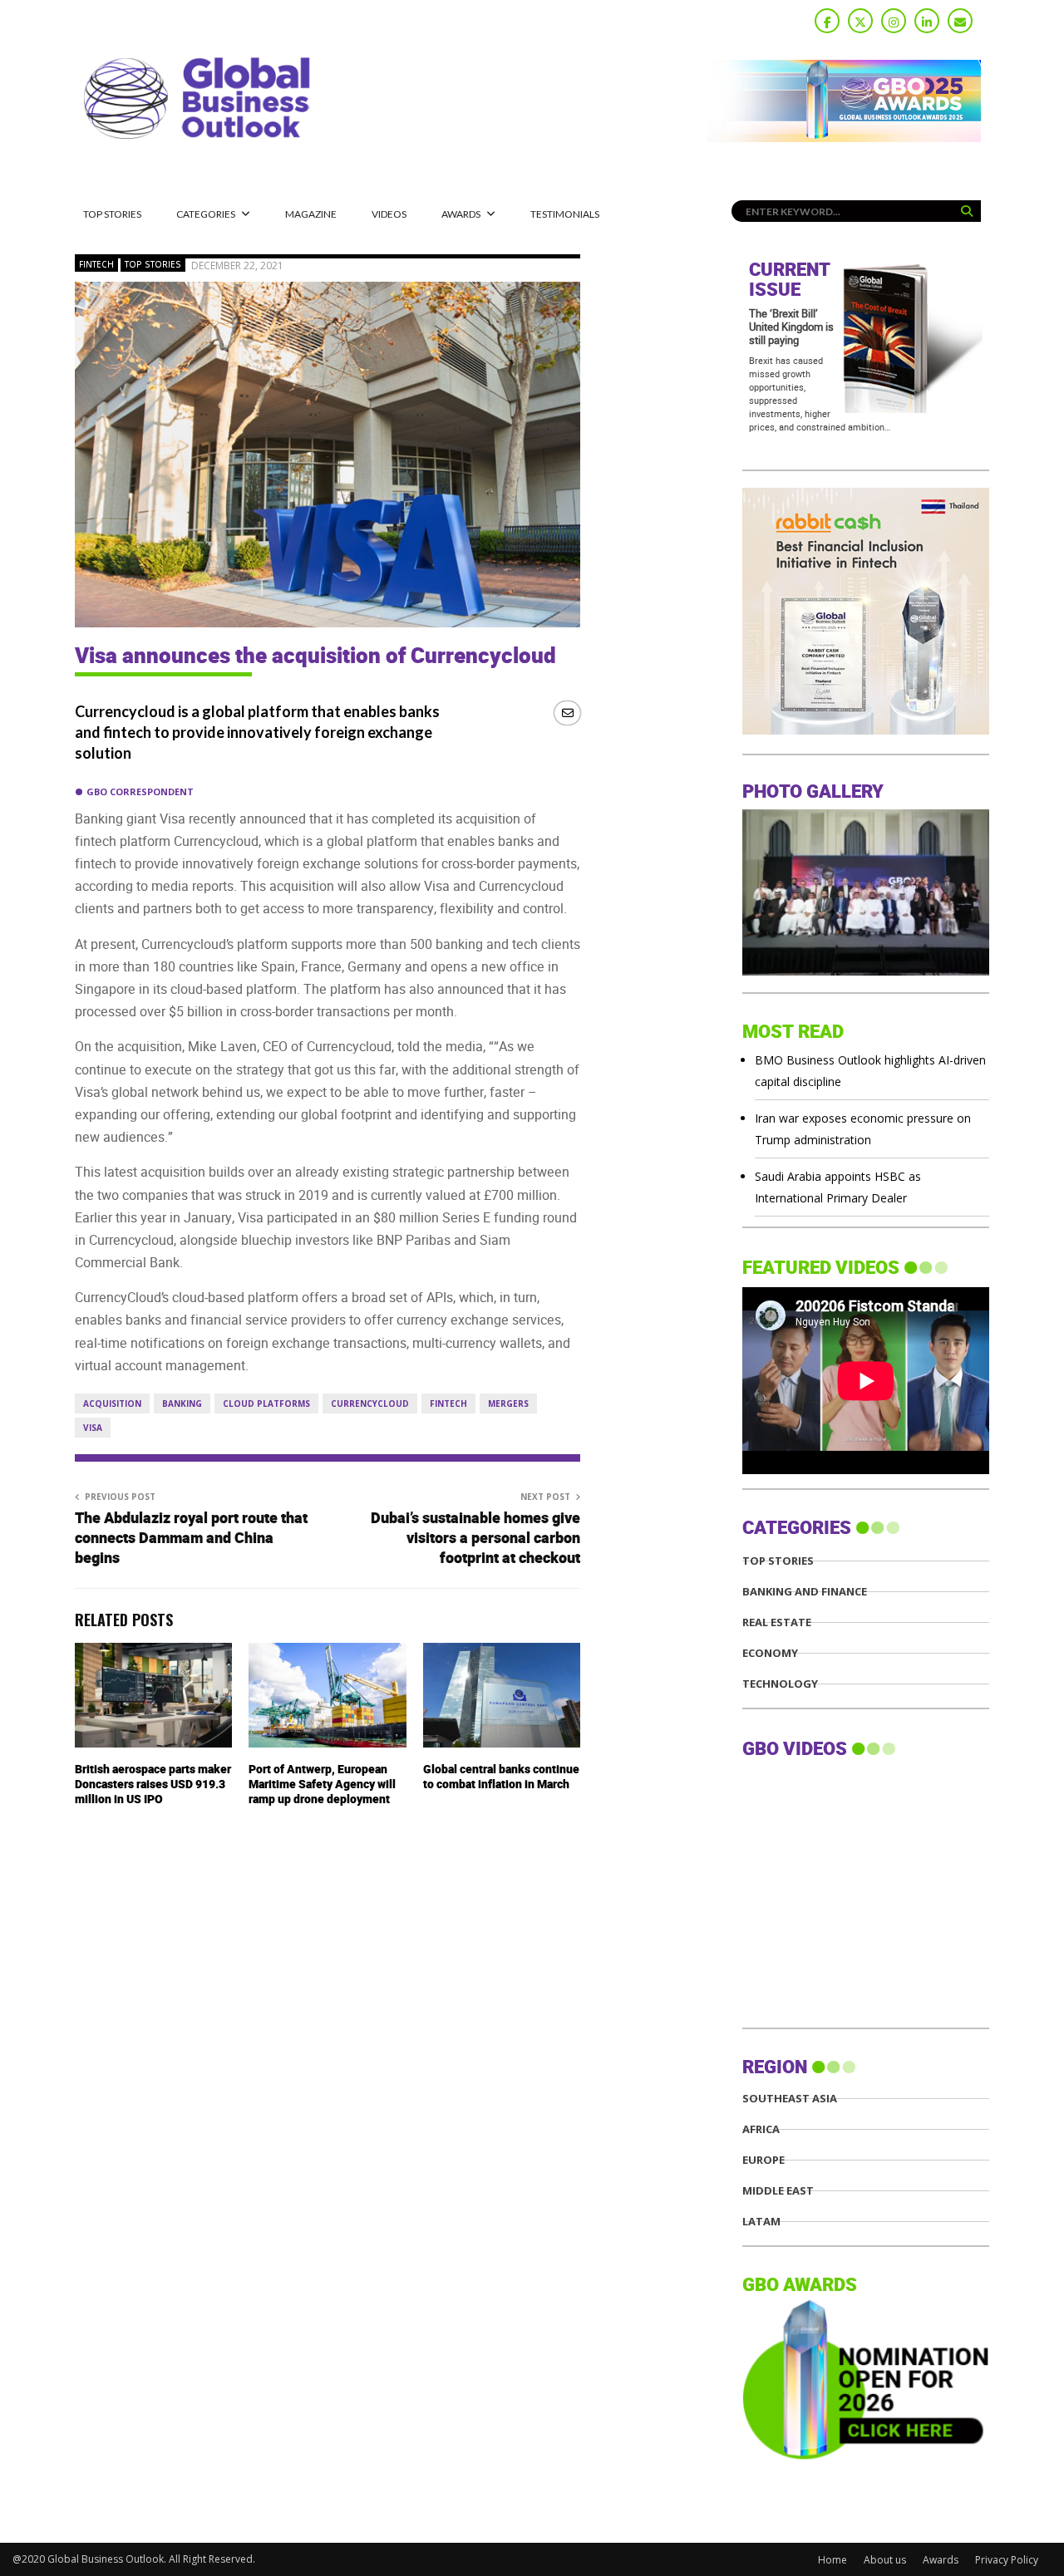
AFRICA (761, 2129)
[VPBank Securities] (866, 730)
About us (885, 2560)
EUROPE (764, 2160)
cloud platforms (266, 1404)
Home (832, 2560)
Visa (93, 1428)
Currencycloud (370, 1404)
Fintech (96, 264)
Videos (389, 214)
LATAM (761, 2222)
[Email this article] (567, 713)
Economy (770, 1653)
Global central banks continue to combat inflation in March (501, 1777)
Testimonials (565, 214)
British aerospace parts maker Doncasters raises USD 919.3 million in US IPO (153, 1785)
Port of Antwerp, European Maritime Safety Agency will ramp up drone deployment (322, 1785)
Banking (182, 1404)
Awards (461, 214)
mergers (508, 1404)
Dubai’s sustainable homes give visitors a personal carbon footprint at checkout (475, 1539)
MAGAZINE (311, 214)
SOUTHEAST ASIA (790, 2099)
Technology (780, 1684)
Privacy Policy (1007, 2560)
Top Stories (112, 214)
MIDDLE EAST (778, 2191)
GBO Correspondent (140, 791)
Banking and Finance (805, 1592)
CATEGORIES (206, 214)
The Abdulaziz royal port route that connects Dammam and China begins (191, 1539)
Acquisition (112, 1404)
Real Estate (777, 1622)
